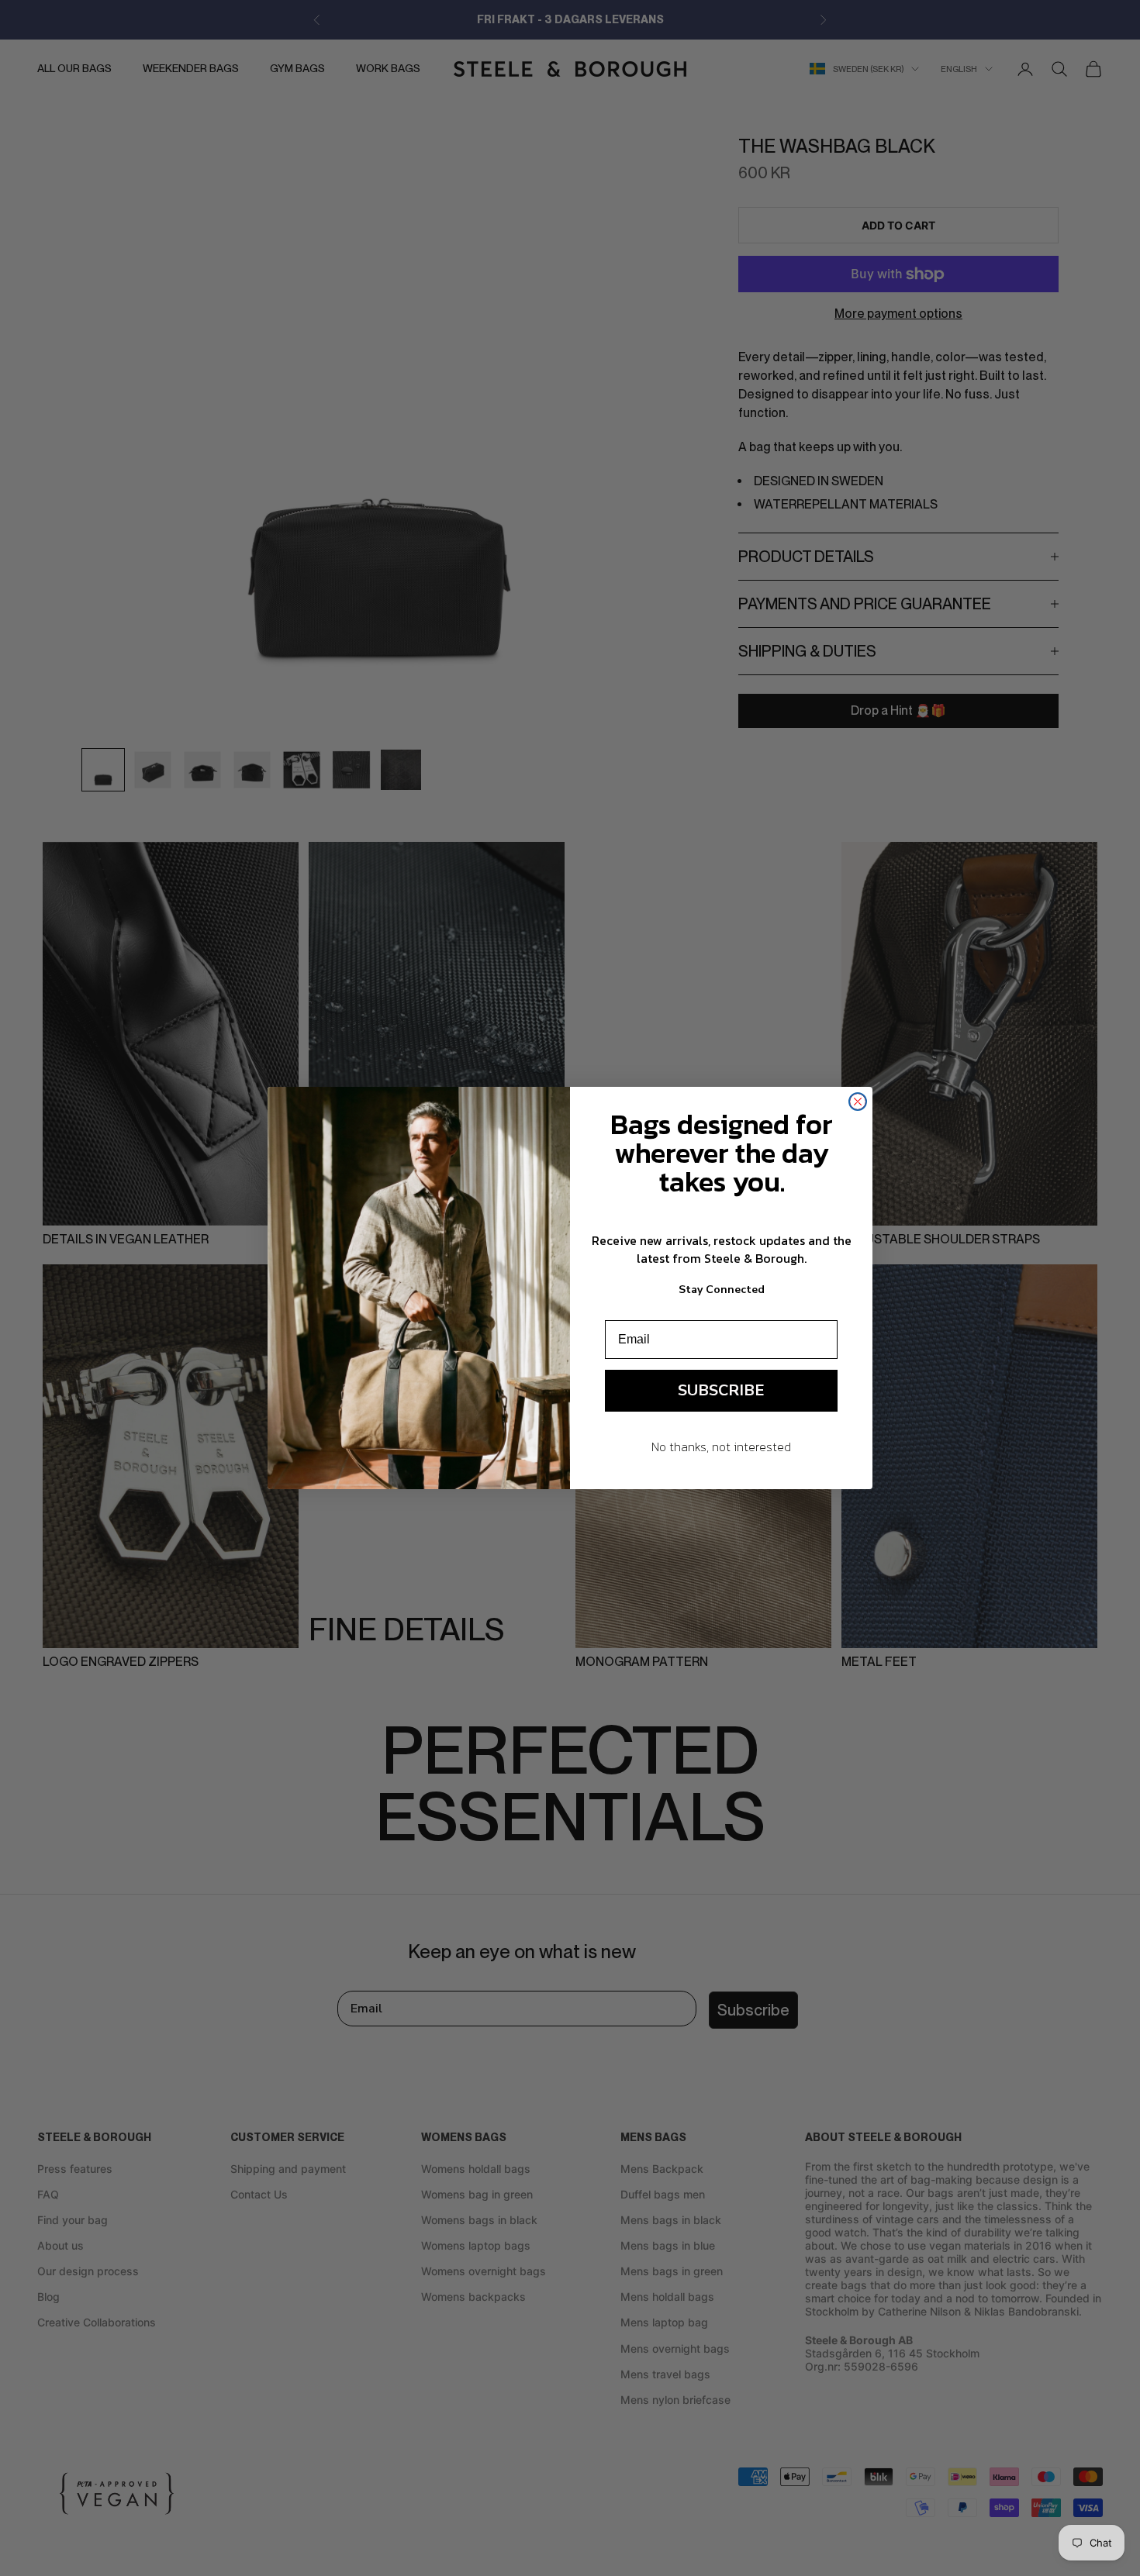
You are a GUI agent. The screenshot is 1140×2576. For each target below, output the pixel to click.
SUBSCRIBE (721, 1390)
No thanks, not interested (721, 1447)
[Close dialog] (858, 1102)
